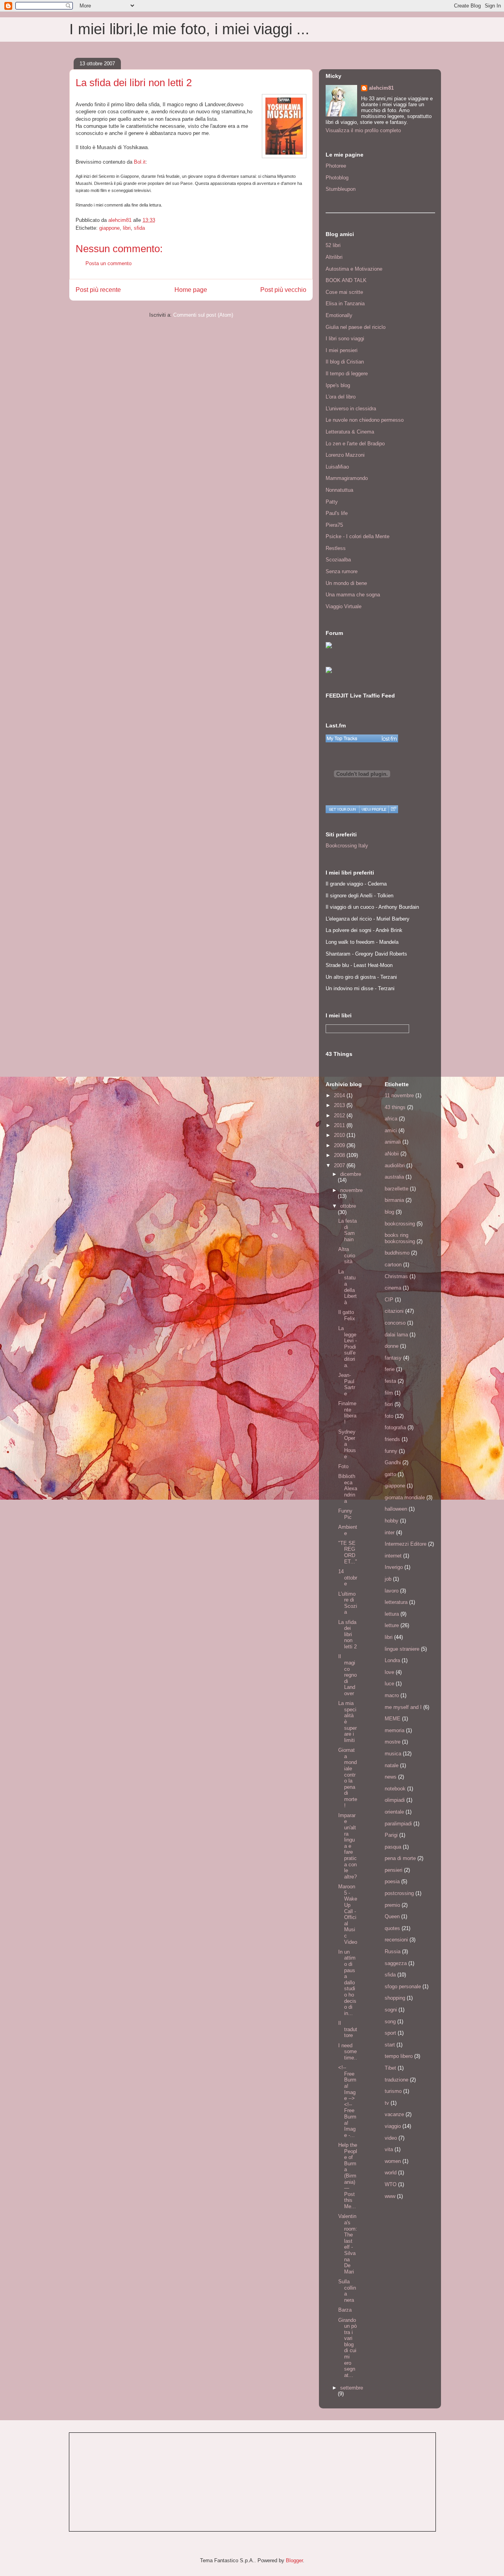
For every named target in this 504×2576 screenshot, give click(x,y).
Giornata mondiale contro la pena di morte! (348, 1778)
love (389, 1672)
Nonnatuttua (339, 490)
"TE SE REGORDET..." (348, 1552)
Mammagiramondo (347, 478)
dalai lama (396, 1335)
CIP (389, 1300)
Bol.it (140, 162)
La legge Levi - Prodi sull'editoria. (347, 1347)
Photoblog (337, 178)
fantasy (393, 1358)
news (391, 1777)
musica (393, 1754)
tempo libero (399, 2056)
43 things (395, 1107)
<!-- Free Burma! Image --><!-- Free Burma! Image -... (347, 2101)
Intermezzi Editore (406, 1544)
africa (391, 1119)
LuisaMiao (337, 467)
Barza (345, 2310)
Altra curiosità (347, 1255)
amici (391, 1130)
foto (389, 1416)
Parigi (391, 1835)
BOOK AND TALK (346, 280)
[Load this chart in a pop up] (393, 809)
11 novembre (399, 1095)
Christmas (396, 1276)
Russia (393, 1951)
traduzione (397, 2080)
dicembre (351, 1174)
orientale (394, 1812)
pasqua (393, 1847)
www (390, 2196)
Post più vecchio (283, 290)
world (391, 2173)
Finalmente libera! (347, 1413)
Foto (343, 1466)
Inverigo (394, 1567)
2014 (340, 1095)
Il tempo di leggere (347, 374)
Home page (191, 290)
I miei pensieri (342, 350)
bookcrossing (400, 1224)
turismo (393, 2091)
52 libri (333, 245)
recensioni (396, 1940)
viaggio (393, 2126)
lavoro (392, 1591)
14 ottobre (348, 1578)
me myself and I (403, 1707)
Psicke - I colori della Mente (358, 536)
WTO (391, 2184)
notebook (395, 1789)
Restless (336, 548)
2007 (340, 1165)
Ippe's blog (338, 385)
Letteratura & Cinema (350, 432)
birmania (394, 1200)
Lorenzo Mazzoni (345, 455)
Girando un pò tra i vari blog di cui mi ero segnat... (347, 2348)
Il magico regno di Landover (347, 1675)
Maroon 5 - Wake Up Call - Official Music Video (348, 1914)
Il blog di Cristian (345, 362)
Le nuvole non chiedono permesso (365, 420)
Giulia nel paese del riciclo (356, 327)
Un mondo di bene (346, 583)
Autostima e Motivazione (354, 269)
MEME (393, 1719)
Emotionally (339, 315)
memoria (395, 1730)
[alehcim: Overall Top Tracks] (362, 738)
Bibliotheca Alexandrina (348, 1488)
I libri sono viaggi (345, 339)
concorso (395, 1323)
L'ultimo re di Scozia (348, 1603)
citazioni (394, 1311)
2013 (340, 1105)
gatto (390, 1474)
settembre (352, 2388)
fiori (389, 1404)
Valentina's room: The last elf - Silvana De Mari (348, 2244)
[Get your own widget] (342, 809)
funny (391, 1451)
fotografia (395, 1427)
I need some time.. (348, 2052)
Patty (332, 502)
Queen (392, 1916)
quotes (392, 1928)
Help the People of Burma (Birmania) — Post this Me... (348, 2176)
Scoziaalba (338, 560)
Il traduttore (348, 2029)
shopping (395, 1998)
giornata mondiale (405, 1497)
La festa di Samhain (347, 1230)
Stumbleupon (341, 189)
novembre (351, 1190)
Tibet (390, 2068)
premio (392, 1905)
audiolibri (395, 1165)
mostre (393, 1742)
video (391, 2138)
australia (394, 1177)
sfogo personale (403, 1986)
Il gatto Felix (347, 1315)
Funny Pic (345, 1514)
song (390, 2021)
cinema (393, 1288)
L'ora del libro (341, 397)
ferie (390, 1369)
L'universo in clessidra (351, 409)
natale (392, 1765)
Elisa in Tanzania (345, 304)
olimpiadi (395, 1800)
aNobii (392, 1154)
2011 (340, 1125)
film (389, 1393)
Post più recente (98, 290)
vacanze (394, 2114)
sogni (391, 2010)
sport (390, 2033)
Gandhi (393, 1462)
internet (393, 1556)
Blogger (294, 2560)
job (388, 1579)
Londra (392, 1660)
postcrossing (399, 1893)
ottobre (348, 1206)
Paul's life (337, 513)
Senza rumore (342, 571)
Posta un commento (108, 263)
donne (392, 1346)
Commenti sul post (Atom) (203, 315)
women (393, 2161)
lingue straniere (402, 1649)
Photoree (336, 166)
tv (387, 2103)
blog (389, 1212)
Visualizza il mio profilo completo (363, 130)
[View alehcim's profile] (374, 809)
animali (393, 1142)
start (390, 2045)
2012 (340, 1115)
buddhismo (397, 1253)
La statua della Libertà (347, 1287)
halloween (396, 1509)
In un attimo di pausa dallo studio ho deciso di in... (347, 1983)
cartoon (393, 1265)
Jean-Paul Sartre (347, 1384)
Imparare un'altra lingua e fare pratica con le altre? (347, 1846)
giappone (109, 228)
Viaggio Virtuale (344, 606)
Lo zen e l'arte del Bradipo (355, 444)
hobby (392, 1521)
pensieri (394, 1870)
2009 (340, 1145)
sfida (139, 228)
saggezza (396, 1963)
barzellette (397, 1189)
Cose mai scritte (344, 292)
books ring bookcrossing (400, 1238)
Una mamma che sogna (353, 595)
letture (392, 1625)
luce (389, 1684)
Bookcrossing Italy (347, 846)
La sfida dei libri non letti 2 (347, 1634)
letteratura (396, 1602)
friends (392, 1439)
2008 (340, 1155)
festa (390, 1381)
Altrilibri (334, 257)
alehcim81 (381, 88)
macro (392, 1695)
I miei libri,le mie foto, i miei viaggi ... (189, 29)
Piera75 (334, 525)
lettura (392, 1614)
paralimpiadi (398, 1824)
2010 (340, 1135)
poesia (392, 1881)
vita (389, 2149)
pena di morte (400, 1858)
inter (390, 1532)
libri (127, 228)
